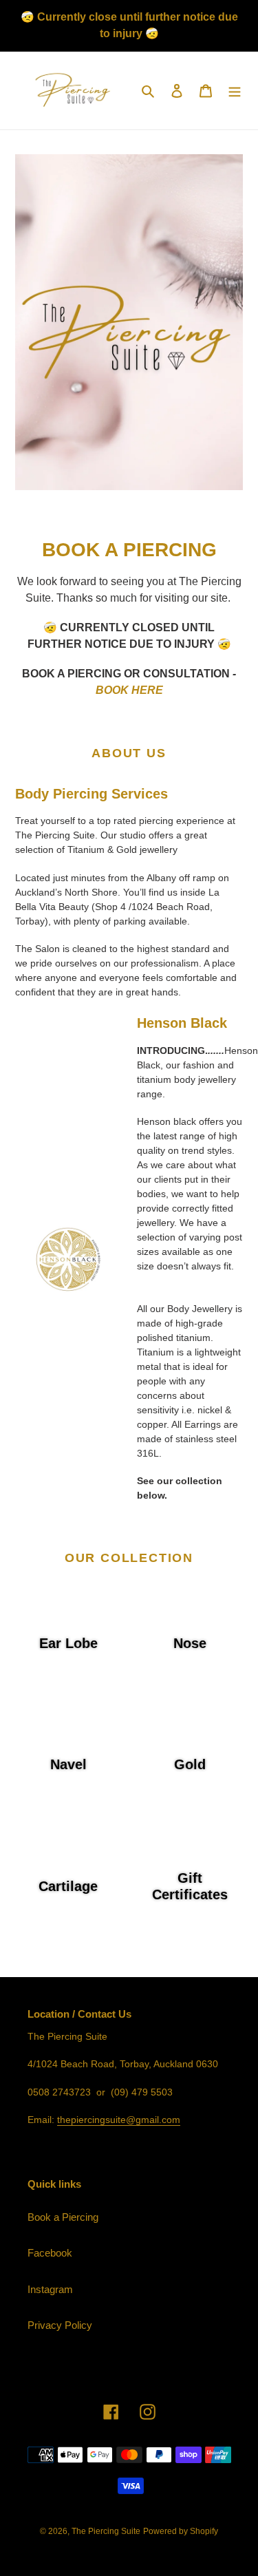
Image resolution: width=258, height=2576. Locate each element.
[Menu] (235, 91)
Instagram (50, 2289)
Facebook (50, 2253)
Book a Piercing (63, 2217)
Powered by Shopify (181, 2531)
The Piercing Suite (106, 2531)
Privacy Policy (60, 2325)
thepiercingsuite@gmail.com (119, 2120)
